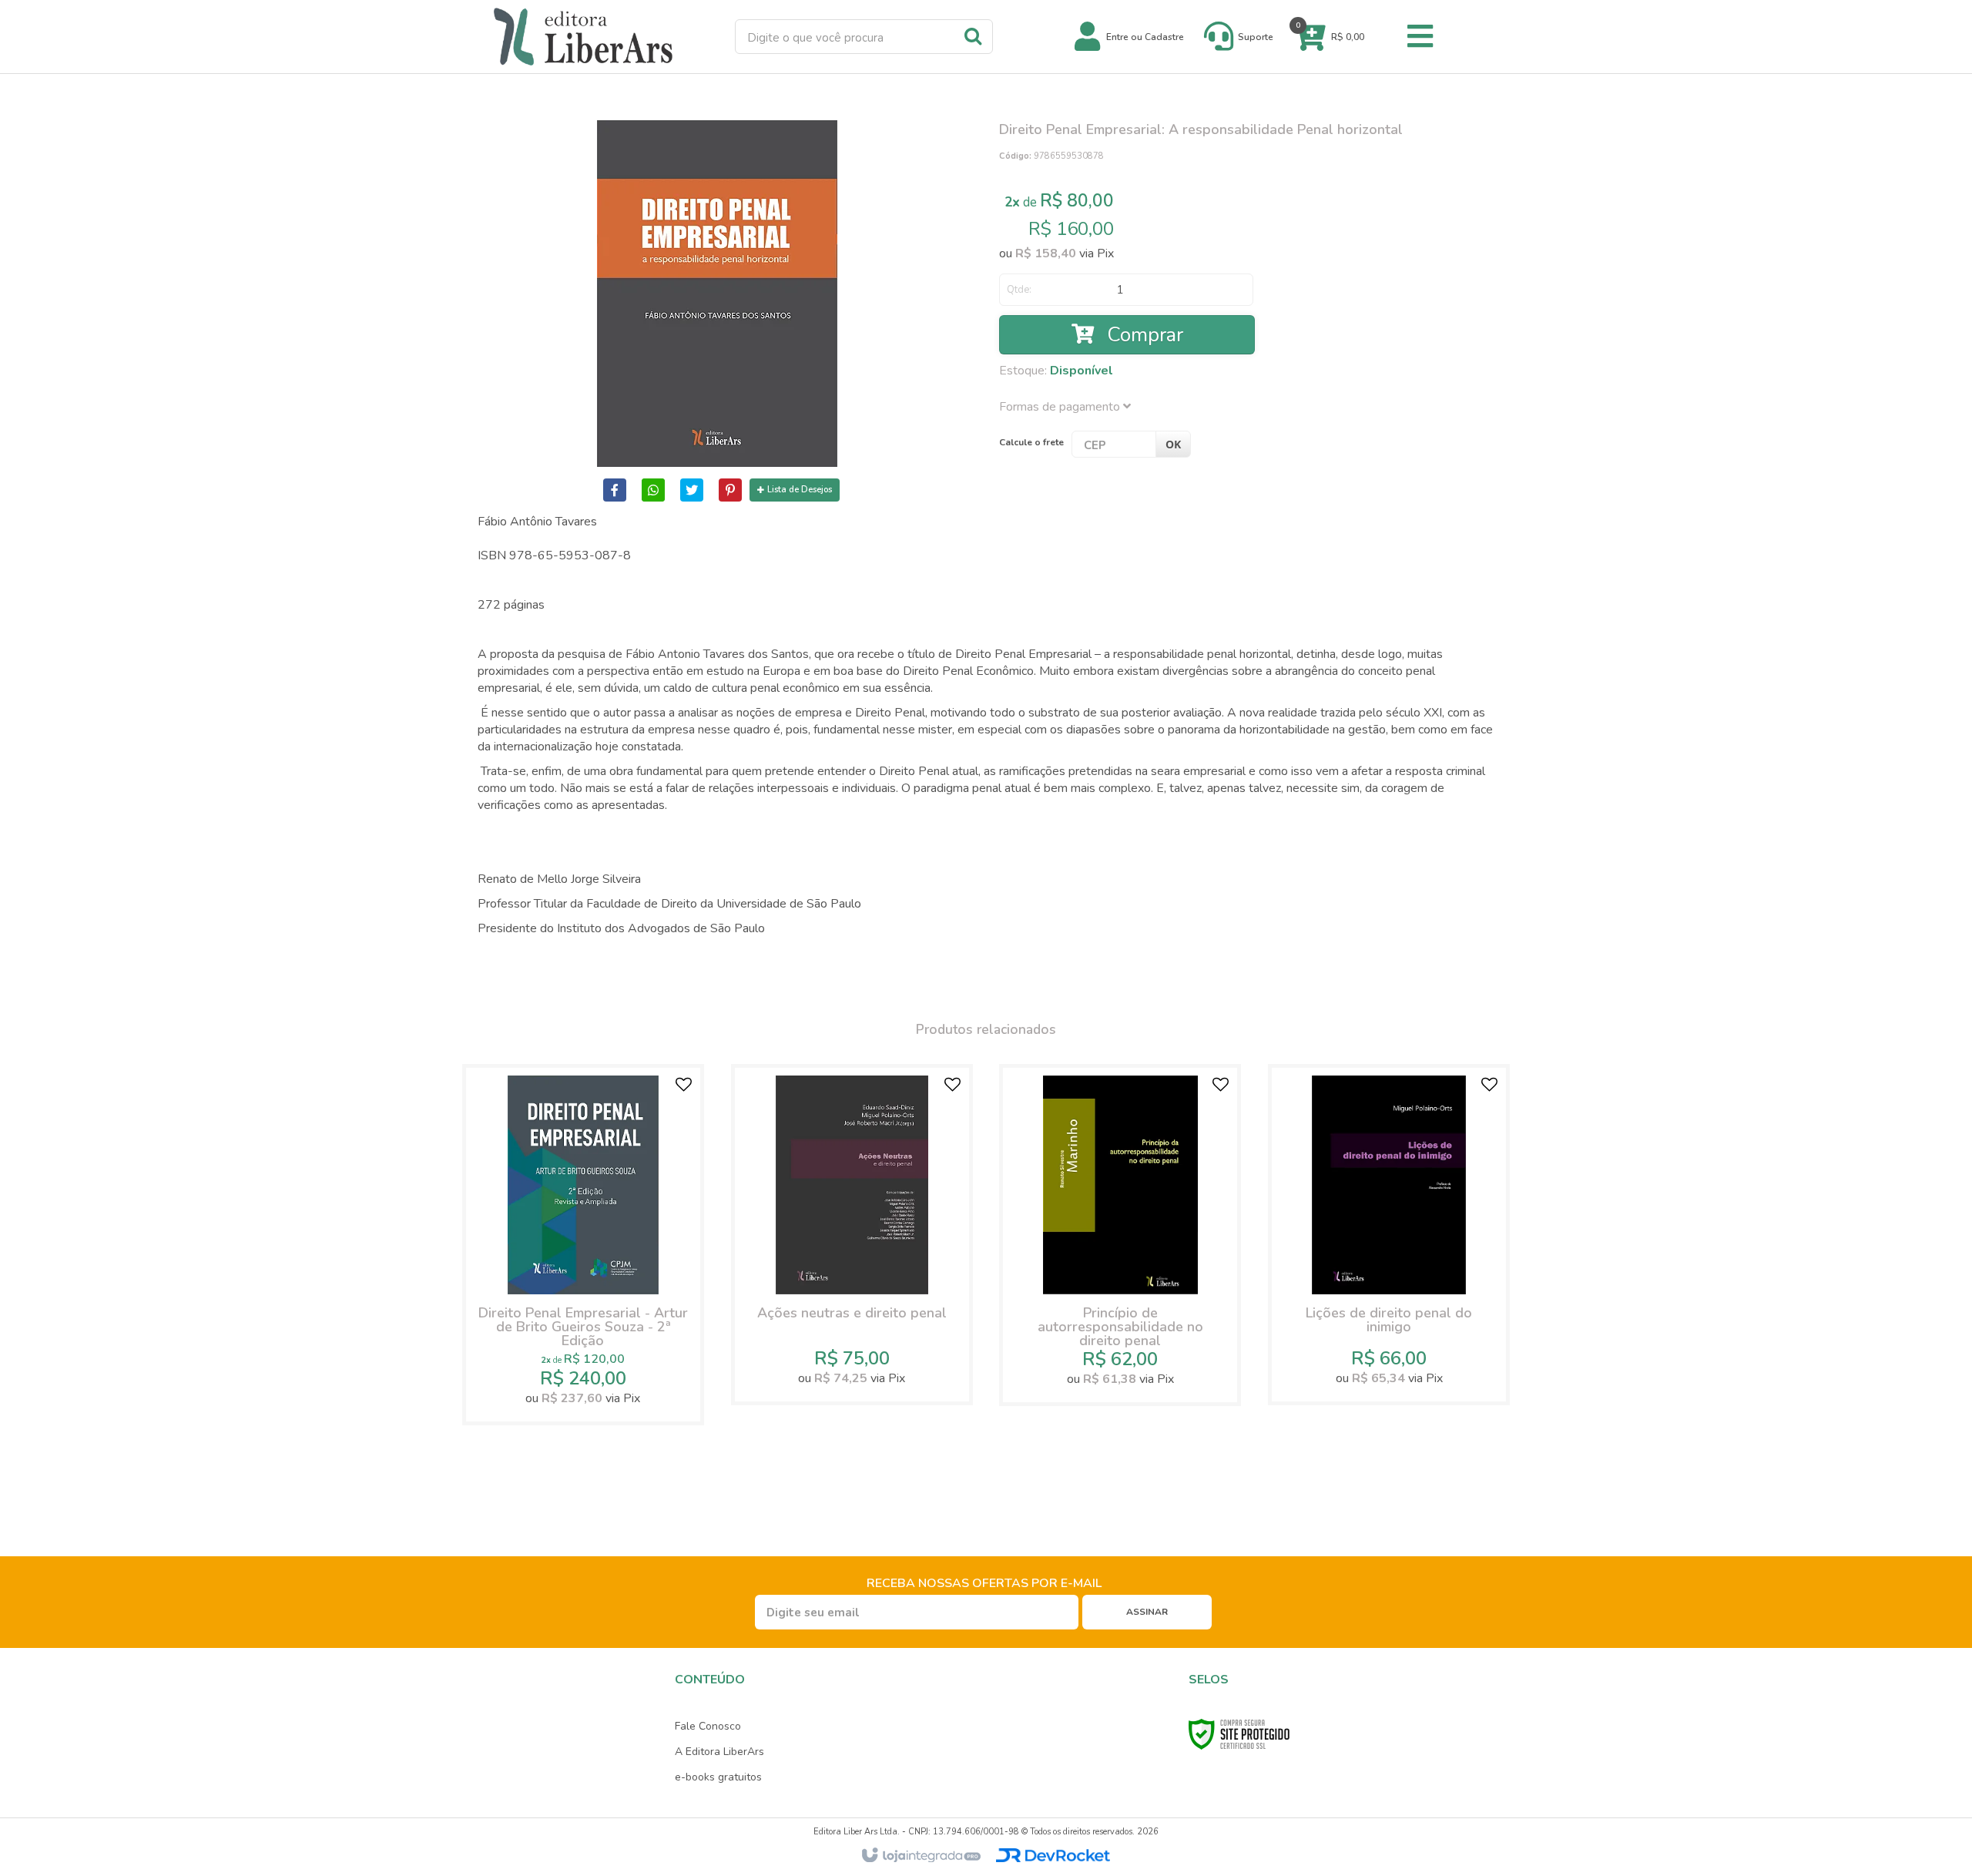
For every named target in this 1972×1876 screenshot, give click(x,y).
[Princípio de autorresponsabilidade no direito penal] (1120, 1235)
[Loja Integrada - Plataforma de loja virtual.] (920, 1856)
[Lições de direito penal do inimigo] (1389, 1235)
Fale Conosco (708, 1726)
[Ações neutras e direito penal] (852, 1235)
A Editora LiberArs (719, 1752)
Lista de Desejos (800, 490)
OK (1173, 444)
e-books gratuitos (718, 1777)
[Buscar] (973, 35)
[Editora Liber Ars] (583, 37)
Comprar (1142, 335)
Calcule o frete (1031, 442)
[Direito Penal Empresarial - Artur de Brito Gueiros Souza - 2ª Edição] (583, 1245)
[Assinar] (1147, 1612)
